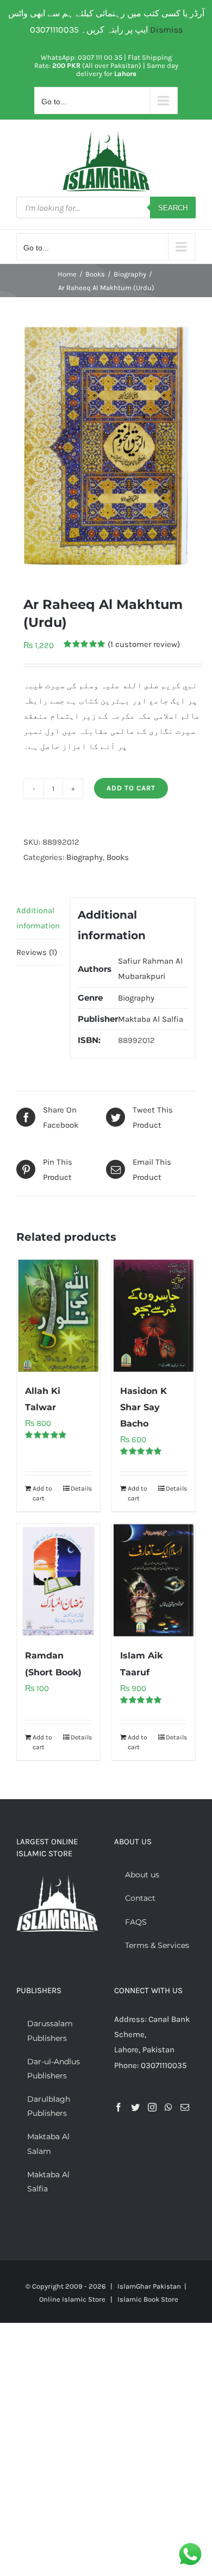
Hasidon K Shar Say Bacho (144, 1407)
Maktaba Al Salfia (151, 1019)
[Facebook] (119, 2107)
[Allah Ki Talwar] (58, 1316)
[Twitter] (135, 2107)
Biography (85, 857)
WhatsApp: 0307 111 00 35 (82, 57)
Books (118, 857)
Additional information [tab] (38, 918)
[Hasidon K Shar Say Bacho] (154, 1316)
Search (173, 208)
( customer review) (144, 644)
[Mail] (185, 2107)
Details (81, 1488)
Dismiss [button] (166, 30)
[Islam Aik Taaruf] (154, 1580)
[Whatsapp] (169, 2107)
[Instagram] (152, 2107)
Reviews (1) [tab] (37, 952)
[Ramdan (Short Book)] (58, 1580)
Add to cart (131, 788)
